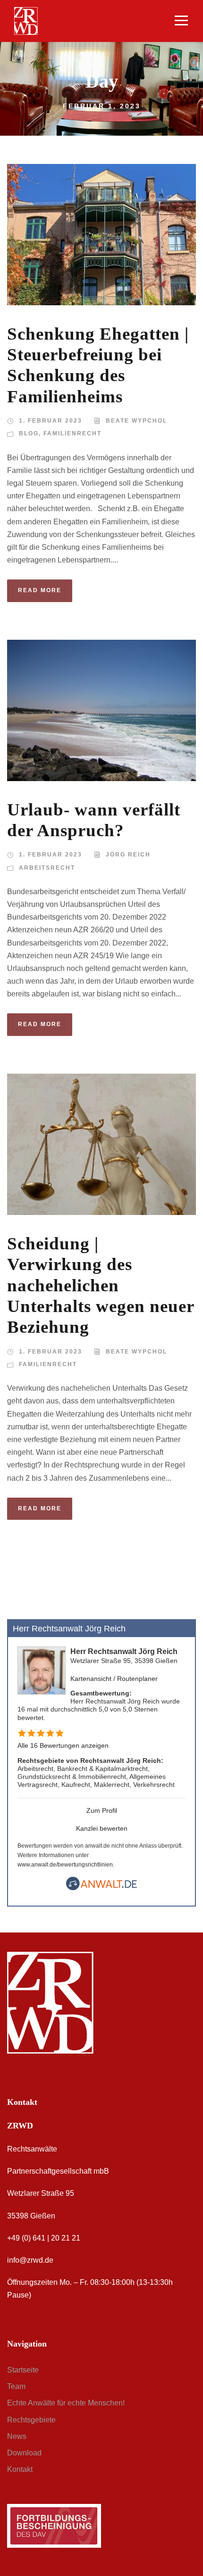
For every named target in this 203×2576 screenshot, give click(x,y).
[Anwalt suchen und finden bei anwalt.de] (101, 1888)
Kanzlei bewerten (102, 1828)
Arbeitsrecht (47, 868)
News (17, 2436)
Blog (29, 433)
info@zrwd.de (30, 2260)
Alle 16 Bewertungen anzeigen (63, 1745)
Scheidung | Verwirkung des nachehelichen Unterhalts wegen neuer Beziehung (101, 1285)
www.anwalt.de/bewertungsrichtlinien (65, 1865)
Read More (40, 590)
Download (24, 2453)
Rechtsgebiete (31, 2420)
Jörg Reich (128, 855)
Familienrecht (72, 433)
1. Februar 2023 (51, 421)
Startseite (23, 2370)
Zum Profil (102, 1810)
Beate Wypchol (136, 421)
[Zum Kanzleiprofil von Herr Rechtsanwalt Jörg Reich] (42, 1670)
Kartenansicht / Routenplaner (114, 1679)
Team (16, 2386)
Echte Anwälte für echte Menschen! (66, 2403)
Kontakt (20, 2469)
